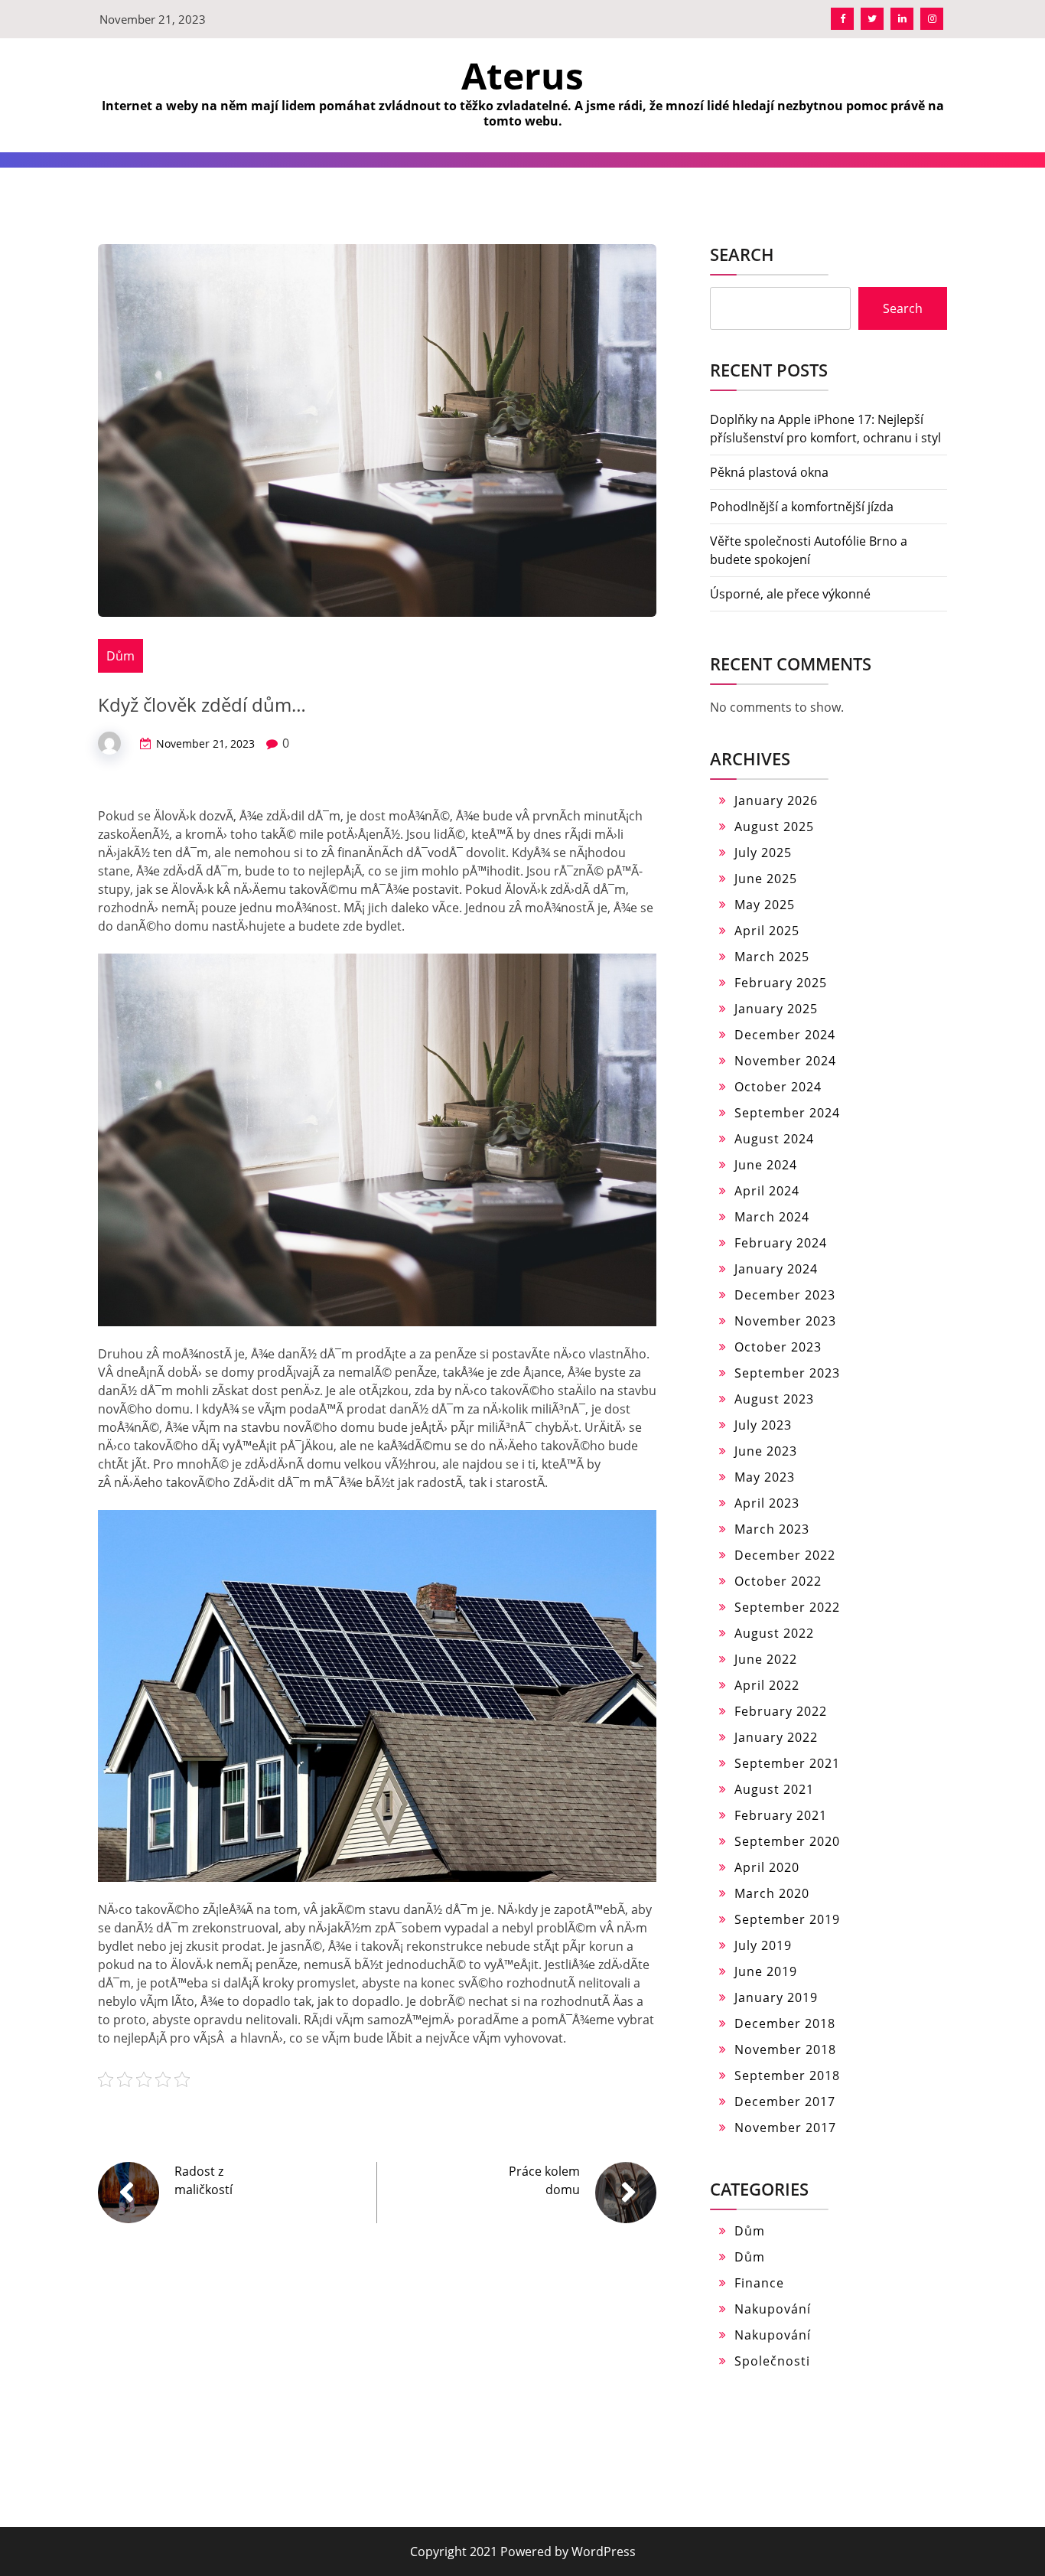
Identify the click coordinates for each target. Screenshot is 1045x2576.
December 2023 (785, 1295)
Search (742, 254)
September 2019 (787, 1919)
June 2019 (766, 1971)
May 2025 (765, 905)
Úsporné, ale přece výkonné (790, 594)
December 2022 (785, 1555)
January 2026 (776, 801)
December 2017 (785, 2102)
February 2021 (781, 1815)
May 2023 (765, 1477)
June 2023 (766, 1451)
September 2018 (787, 2075)
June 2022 (766, 1659)
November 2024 (785, 1061)
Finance (759, 2283)
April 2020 (767, 1867)
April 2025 (767, 931)
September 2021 (787, 1763)
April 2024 (767, 1191)
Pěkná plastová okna (769, 472)
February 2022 (781, 1711)
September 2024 (787, 1113)
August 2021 (774, 1789)
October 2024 (778, 1087)
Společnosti (772, 2361)
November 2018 (785, 2049)
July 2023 (763, 1425)
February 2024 (781, 1243)
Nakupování (773, 2309)
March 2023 (772, 1529)
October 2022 (778, 1581)
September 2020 (787, 1841)
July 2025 (763, 853)
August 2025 (774, 827)
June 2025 (766, 879)
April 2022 (767, 1685)
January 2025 (776, 1009)
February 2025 (781, 983)
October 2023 (778, 1347)
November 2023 (785, 1321)
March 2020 (772, 1893)
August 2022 (774, 1633)
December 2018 (785, 2023)
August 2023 (774, 1399)
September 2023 (787, 1373)
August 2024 (774, 1139)
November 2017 (785, 2128)
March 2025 (772, 957)
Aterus (522, 75)
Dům (120, 656)
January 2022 (776, 1737)
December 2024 (785, 1035)
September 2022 (787, 1607)
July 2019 (763, 1945)
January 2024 (776, 1269)
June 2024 (766, 1165)
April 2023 (767, 1503)
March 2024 (772, 1217)
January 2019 (776, 1997)
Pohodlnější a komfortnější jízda (802, 507)
